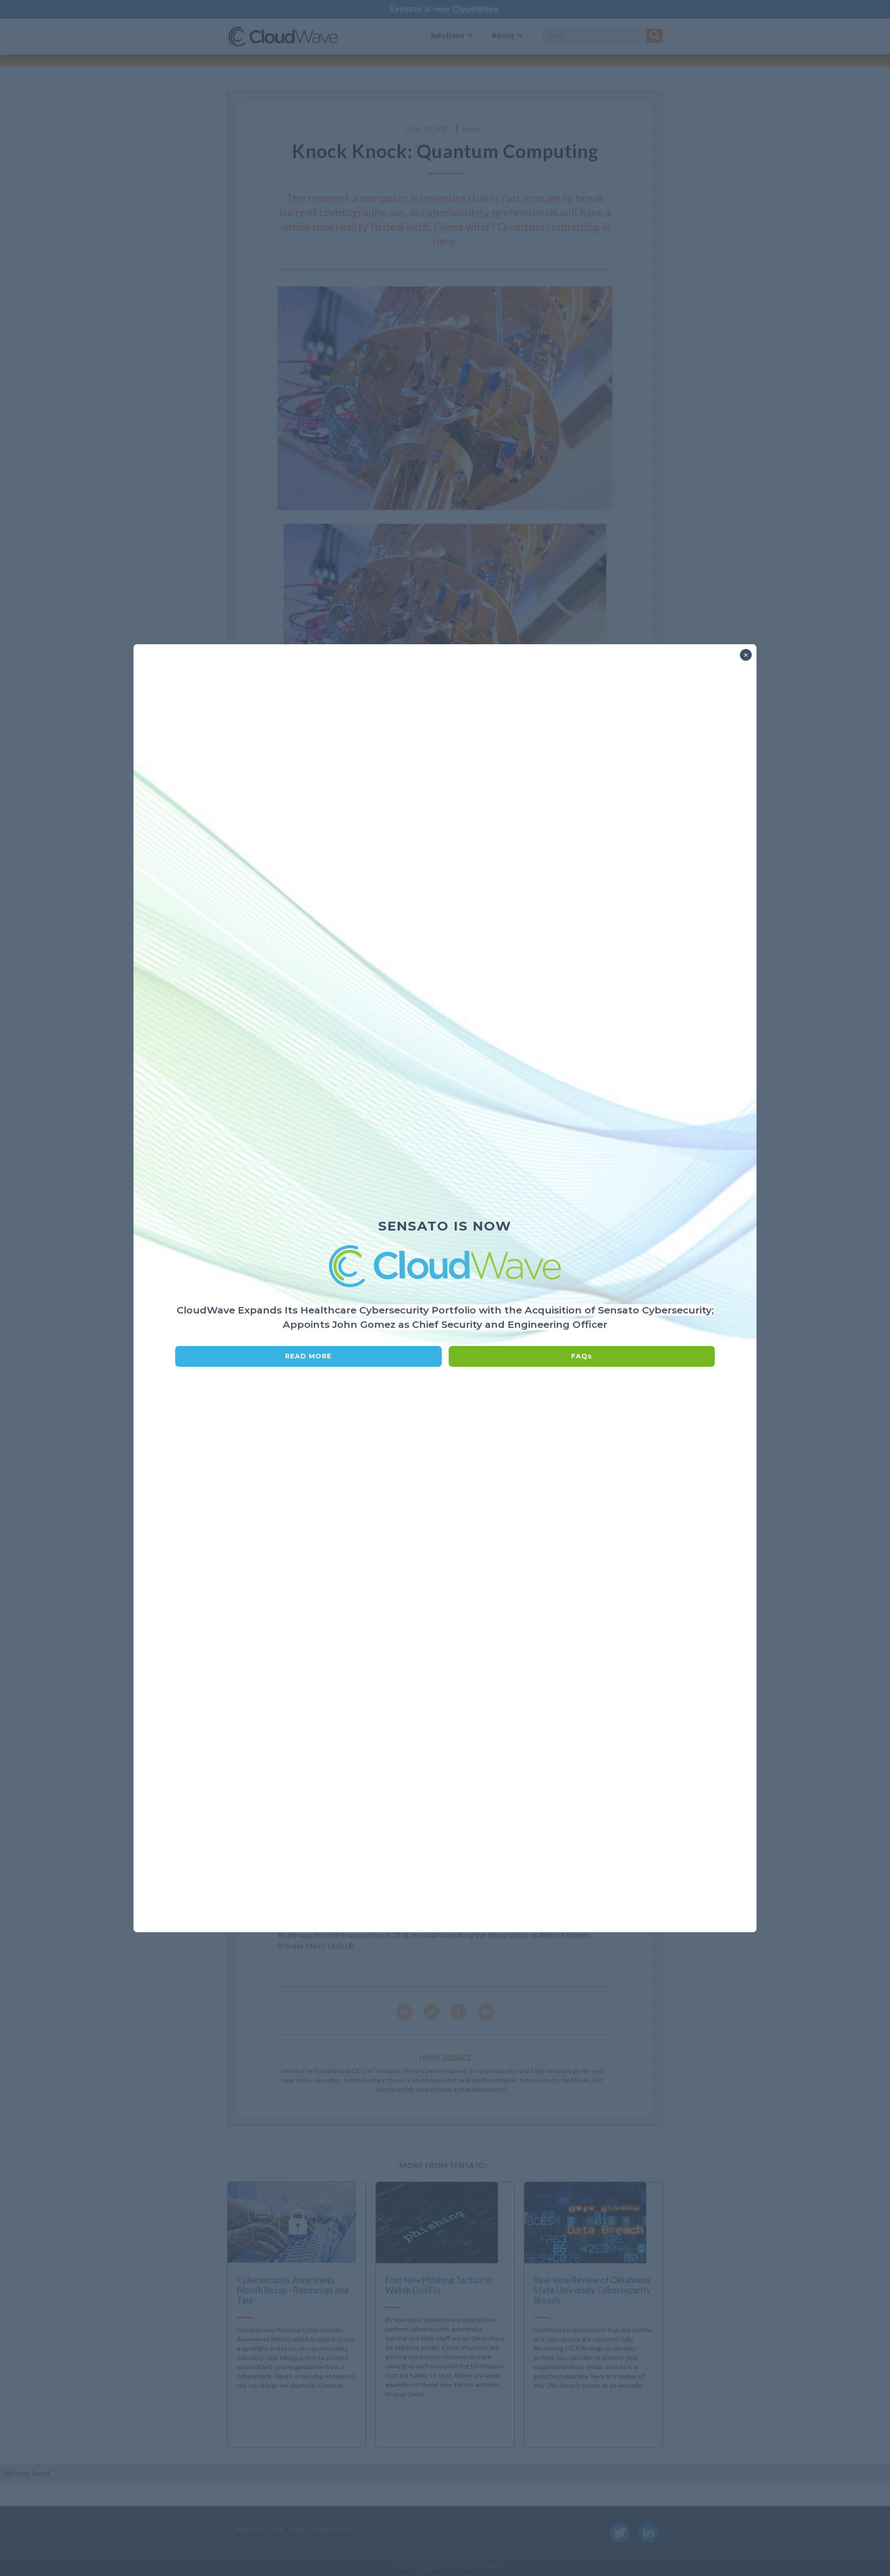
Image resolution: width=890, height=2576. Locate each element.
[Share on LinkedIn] (404, 2012)
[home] (283, 35)
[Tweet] (431, 2012)
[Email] (486, 2012)
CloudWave (476, 9)
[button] (452, 35)
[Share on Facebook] (459, 2012)
